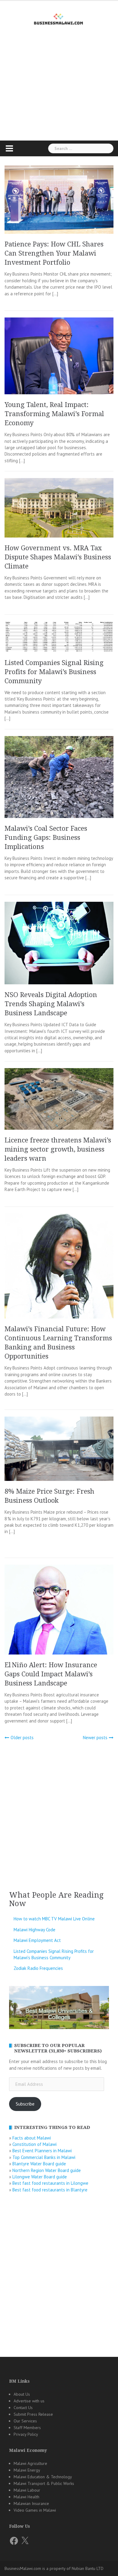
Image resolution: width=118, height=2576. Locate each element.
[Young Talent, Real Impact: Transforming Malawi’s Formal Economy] (59, 356)
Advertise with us (29, 2401)
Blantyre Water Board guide (39, 2164)
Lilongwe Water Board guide (40, 2177)
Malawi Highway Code (34, 1930)
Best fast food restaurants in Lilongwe (50, 2183)
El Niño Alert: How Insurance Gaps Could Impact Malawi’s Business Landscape (51, 1674)
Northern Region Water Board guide (47, 2170)
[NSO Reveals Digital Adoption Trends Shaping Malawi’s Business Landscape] (59, 943)
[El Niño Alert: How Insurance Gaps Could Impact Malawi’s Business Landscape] (59, 1609)
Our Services (25, 2421)
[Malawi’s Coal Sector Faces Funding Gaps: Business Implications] (59, 777)
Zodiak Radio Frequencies (38, 1968)
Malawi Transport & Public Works (44, 2483)
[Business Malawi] (59, 18)
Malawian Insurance (31, 2503)
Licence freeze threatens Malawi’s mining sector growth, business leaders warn (58, 1149)
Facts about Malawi (32, 2138)
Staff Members (27, 2428)
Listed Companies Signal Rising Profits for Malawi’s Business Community (54, 672)
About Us (22, 2394)
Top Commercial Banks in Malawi (44, 2157)
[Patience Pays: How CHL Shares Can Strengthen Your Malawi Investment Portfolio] (59, 199)
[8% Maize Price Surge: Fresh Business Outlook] (59, 1448)
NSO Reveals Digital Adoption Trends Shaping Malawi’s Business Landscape (51, 1004)
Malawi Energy (27, 2470)
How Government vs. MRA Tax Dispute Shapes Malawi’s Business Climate (58, 557)
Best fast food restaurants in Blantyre (50, 2190)
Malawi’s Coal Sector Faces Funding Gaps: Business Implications (46, 838)
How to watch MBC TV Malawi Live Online (54, 1919)
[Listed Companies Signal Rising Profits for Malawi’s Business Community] (59, 636)
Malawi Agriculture (30, 2463)
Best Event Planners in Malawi (42, 2151)
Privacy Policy (26, 2434)
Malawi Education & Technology (43, 2477)
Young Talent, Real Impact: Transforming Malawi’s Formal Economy (54, 414)
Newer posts (95, 1738)
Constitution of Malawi (34, 2144)
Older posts (22, 1738)
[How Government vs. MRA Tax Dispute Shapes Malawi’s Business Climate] (59, 507)
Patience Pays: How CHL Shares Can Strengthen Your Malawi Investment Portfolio (54, 253)
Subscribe (25, 2104)
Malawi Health (26, 2497)
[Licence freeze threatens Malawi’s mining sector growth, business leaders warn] (59, 1098)
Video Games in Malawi (35, 2510)
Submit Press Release (33, 2414)
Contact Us (23, 2408)
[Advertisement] (59, 94)
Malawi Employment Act (37, 1940)
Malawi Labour (27, 2490)
